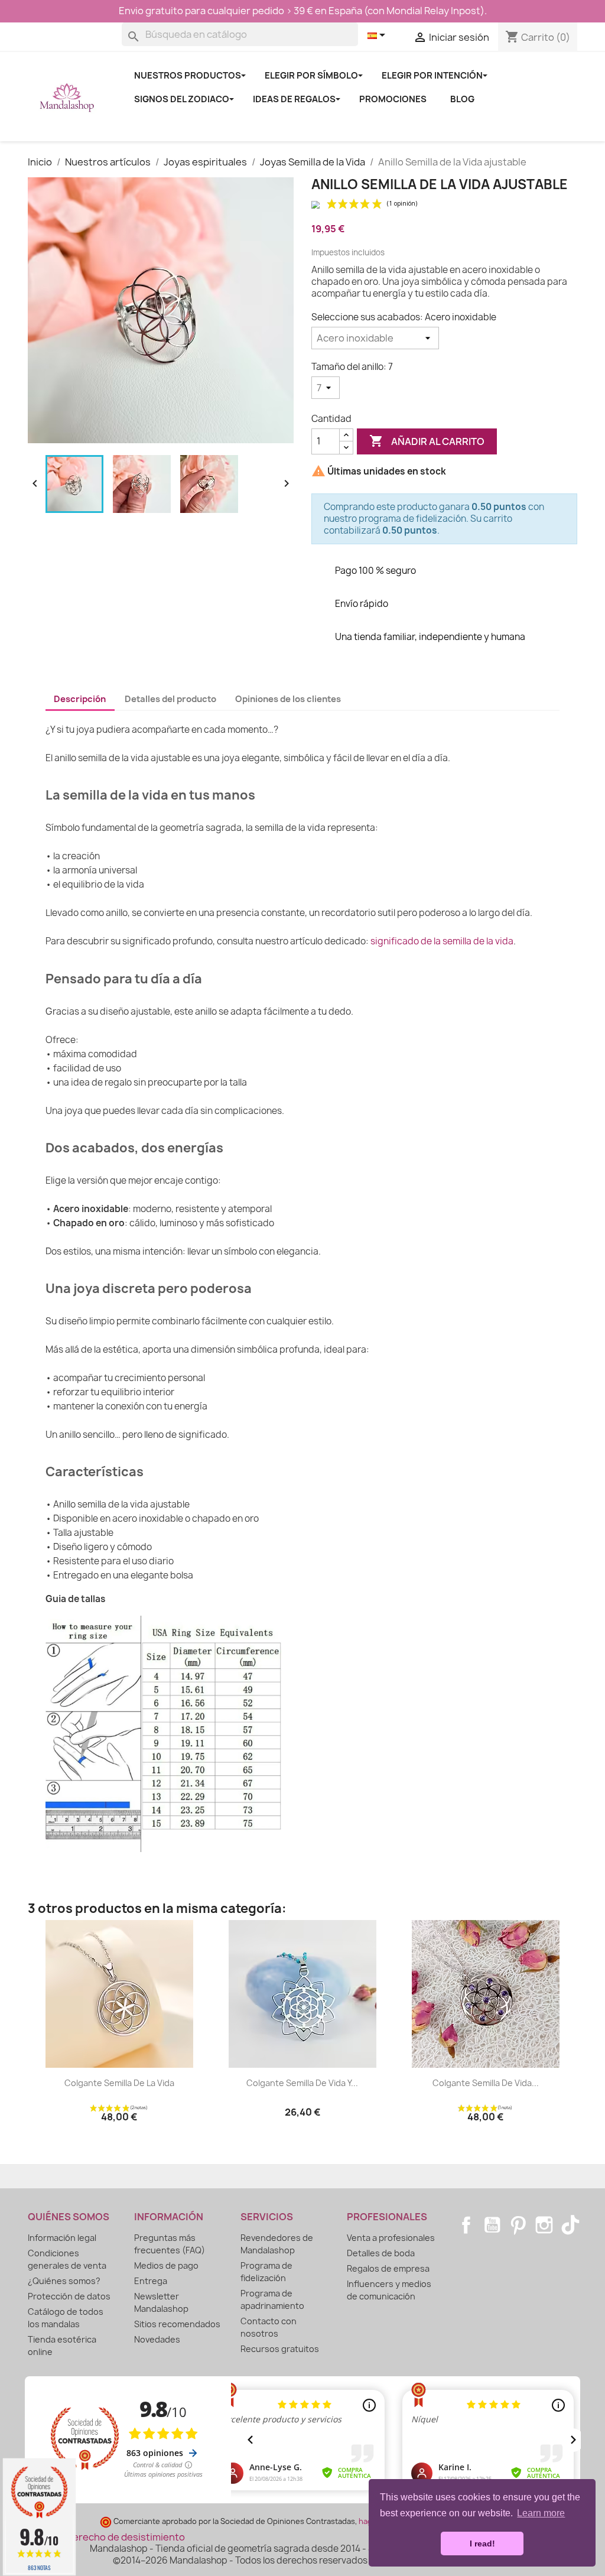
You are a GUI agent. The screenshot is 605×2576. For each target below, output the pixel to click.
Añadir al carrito (427, 441)
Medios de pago (166, 2265)
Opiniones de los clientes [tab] (288, 699)
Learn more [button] (541, 2513)
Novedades (157, 2339)
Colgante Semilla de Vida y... (302, 2083)
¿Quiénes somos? (64, 2281)
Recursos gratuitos (280, 2349)
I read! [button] (482, 2543)
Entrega (151, 2281)
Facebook (466, 2225)
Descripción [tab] (80, 699)
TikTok (570, 2225)
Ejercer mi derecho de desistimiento (102, 2537)
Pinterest (518, 2225)
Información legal (62, 2238)
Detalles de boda (381, 2253)
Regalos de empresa (388, 2268)
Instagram (544, 2225)
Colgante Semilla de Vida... (486, 2083)
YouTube (492, 2225)
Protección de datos (69, 2296)
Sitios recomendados (177, 2324)
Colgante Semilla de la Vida (119, 2083)
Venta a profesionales (391, 2238)
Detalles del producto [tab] (170, 699)
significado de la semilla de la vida (442, 941)
